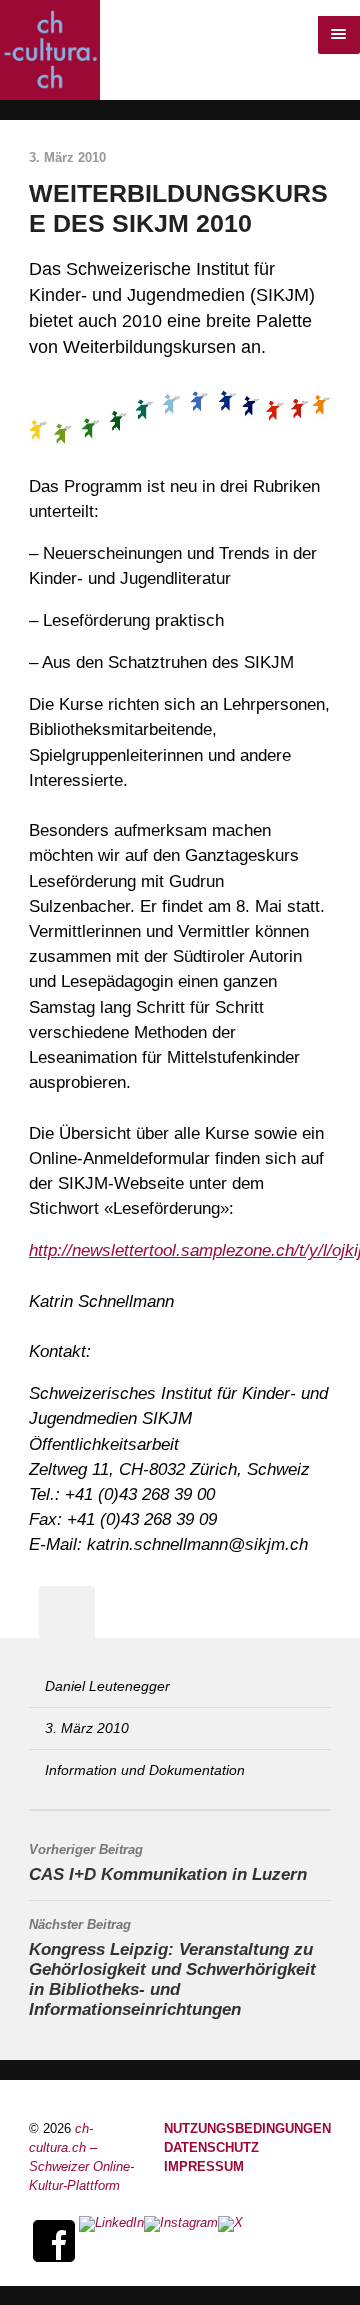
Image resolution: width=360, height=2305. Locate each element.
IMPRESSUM (204, 2167)
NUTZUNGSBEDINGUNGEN (247, 2129)
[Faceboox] (54, 2241)
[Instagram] (181, 2241)
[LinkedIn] (111, 2241)
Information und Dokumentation (145, 1770)
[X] (230, 2241)
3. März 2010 (87, 1728)
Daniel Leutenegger (107, 1686)
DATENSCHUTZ (211, 2148)
